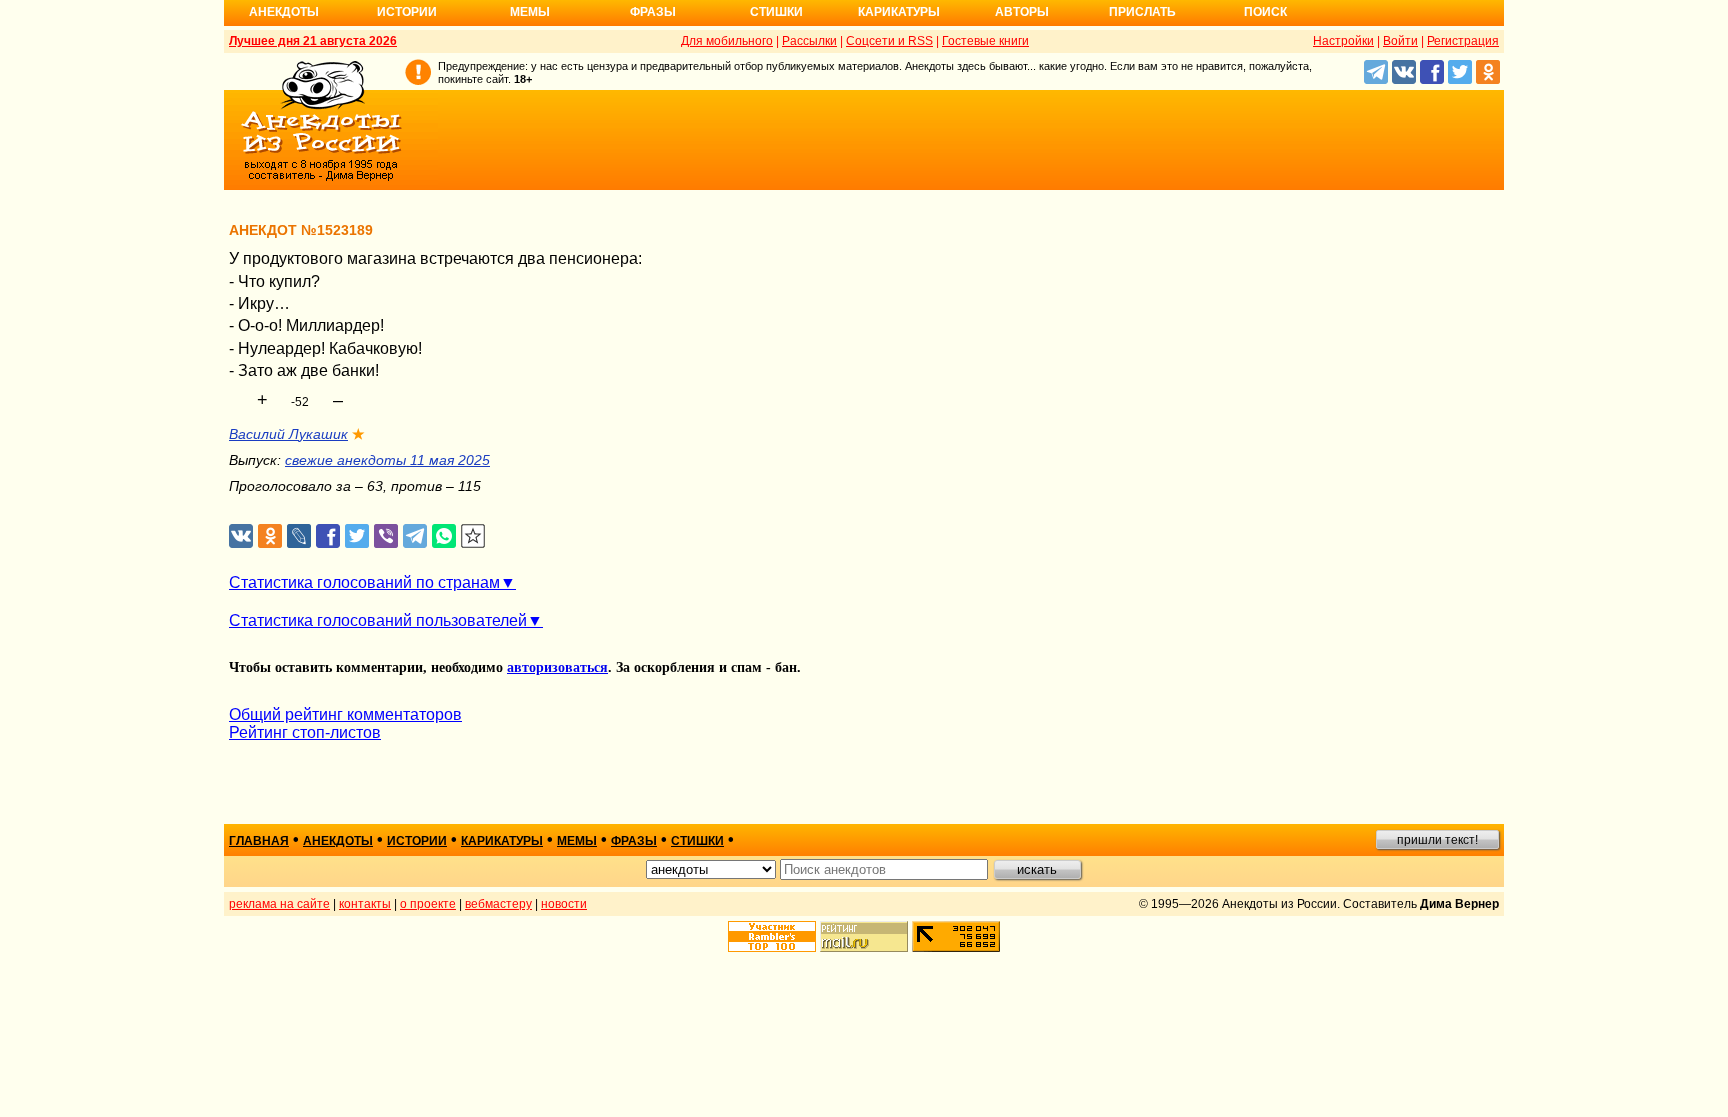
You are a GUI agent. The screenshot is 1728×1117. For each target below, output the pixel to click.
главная (259, 841)
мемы (577, 841)
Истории (407, 12)
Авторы (1022, 12)
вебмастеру (498, 904)
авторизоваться (557, 667)
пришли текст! (1437, 840)
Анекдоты (284, 12)
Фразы (653, 12)
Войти (1400, 41)
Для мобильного (727, 41)
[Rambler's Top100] (772, 936)
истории (417, 841)
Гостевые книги (985, 41)
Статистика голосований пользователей (378, 620)
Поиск (1265, 12)
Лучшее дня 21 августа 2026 (313, 41)
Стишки (776, 12)
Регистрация (1463, 41)
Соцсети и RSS (889, 41)
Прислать (1142, 12)
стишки (697, 841)
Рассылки (809, 41)
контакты (365, 904)
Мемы (530, 12)
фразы (634, 841)
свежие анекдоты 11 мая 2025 (387, 460)
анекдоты (338, 841)
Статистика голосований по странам (364, 582)
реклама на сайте (279, 904)
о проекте (428, 904)
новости (564, 904)
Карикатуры (899, 12)
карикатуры (502, 841)
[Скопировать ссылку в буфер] (473, 536)
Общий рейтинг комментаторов (345, 714)
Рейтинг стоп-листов (305, 732)
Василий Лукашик (288, 434)
